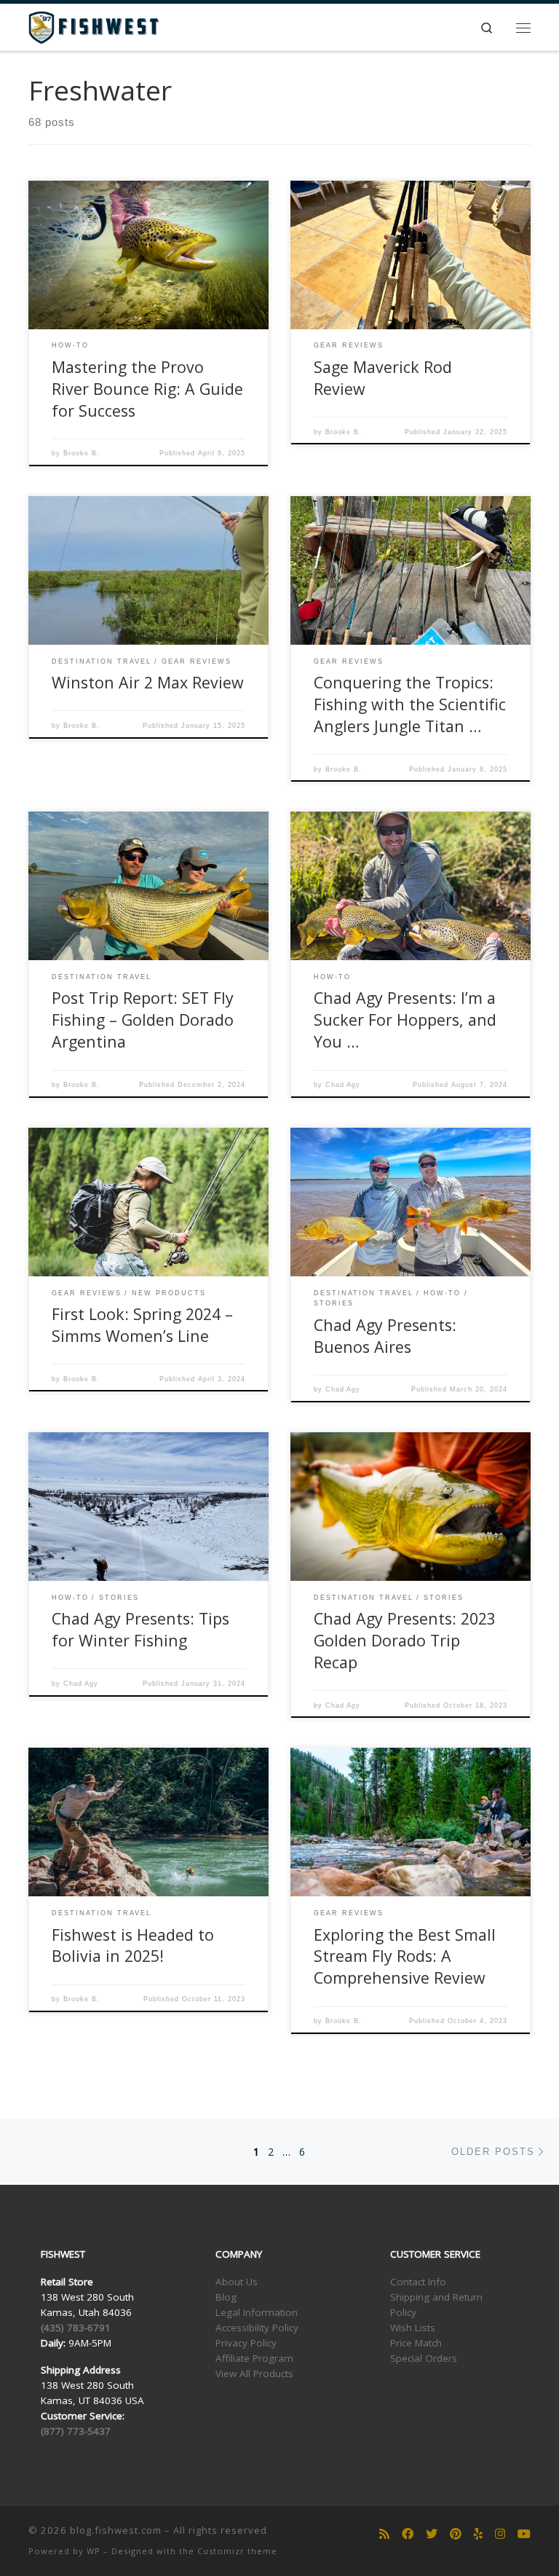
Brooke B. (82, 453)
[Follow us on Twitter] (432, 2534)
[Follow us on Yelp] (478, 2534)
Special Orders (424, 2358)
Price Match (416, 2343)
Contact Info (418, 2282)
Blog (226, 2297)
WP (94, 2551)
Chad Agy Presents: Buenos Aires (385, 1336)
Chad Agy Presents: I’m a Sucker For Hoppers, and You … (405, 1020)
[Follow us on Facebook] (408, 2534)
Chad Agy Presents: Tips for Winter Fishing (140, 1629)
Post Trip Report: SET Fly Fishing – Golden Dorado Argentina (143, 1020)
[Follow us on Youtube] (524, 2534)
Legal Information (257, 2312)
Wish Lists (413, 2328)
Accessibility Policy (257, 2328)
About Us (237, 2282)
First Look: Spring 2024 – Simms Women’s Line (142, 1325)
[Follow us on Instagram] (500, 2534)
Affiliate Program (254, 2358)
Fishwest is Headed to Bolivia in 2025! (133, 1945)
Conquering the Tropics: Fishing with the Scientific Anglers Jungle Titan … (410, 704)
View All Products (254, 2373)
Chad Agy (343, 1085)
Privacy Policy (246, 2343)
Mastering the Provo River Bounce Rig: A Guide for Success (147, 389)
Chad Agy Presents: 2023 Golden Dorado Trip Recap (405, 1640)
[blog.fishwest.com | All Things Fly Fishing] (94, 26)
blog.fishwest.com (116, 2530)
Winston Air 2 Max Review (148, 682)
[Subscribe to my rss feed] (384, 2534)
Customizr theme (237, 2551)
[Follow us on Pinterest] (456, 2534)
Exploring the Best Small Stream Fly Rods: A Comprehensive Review (405, 1956)
